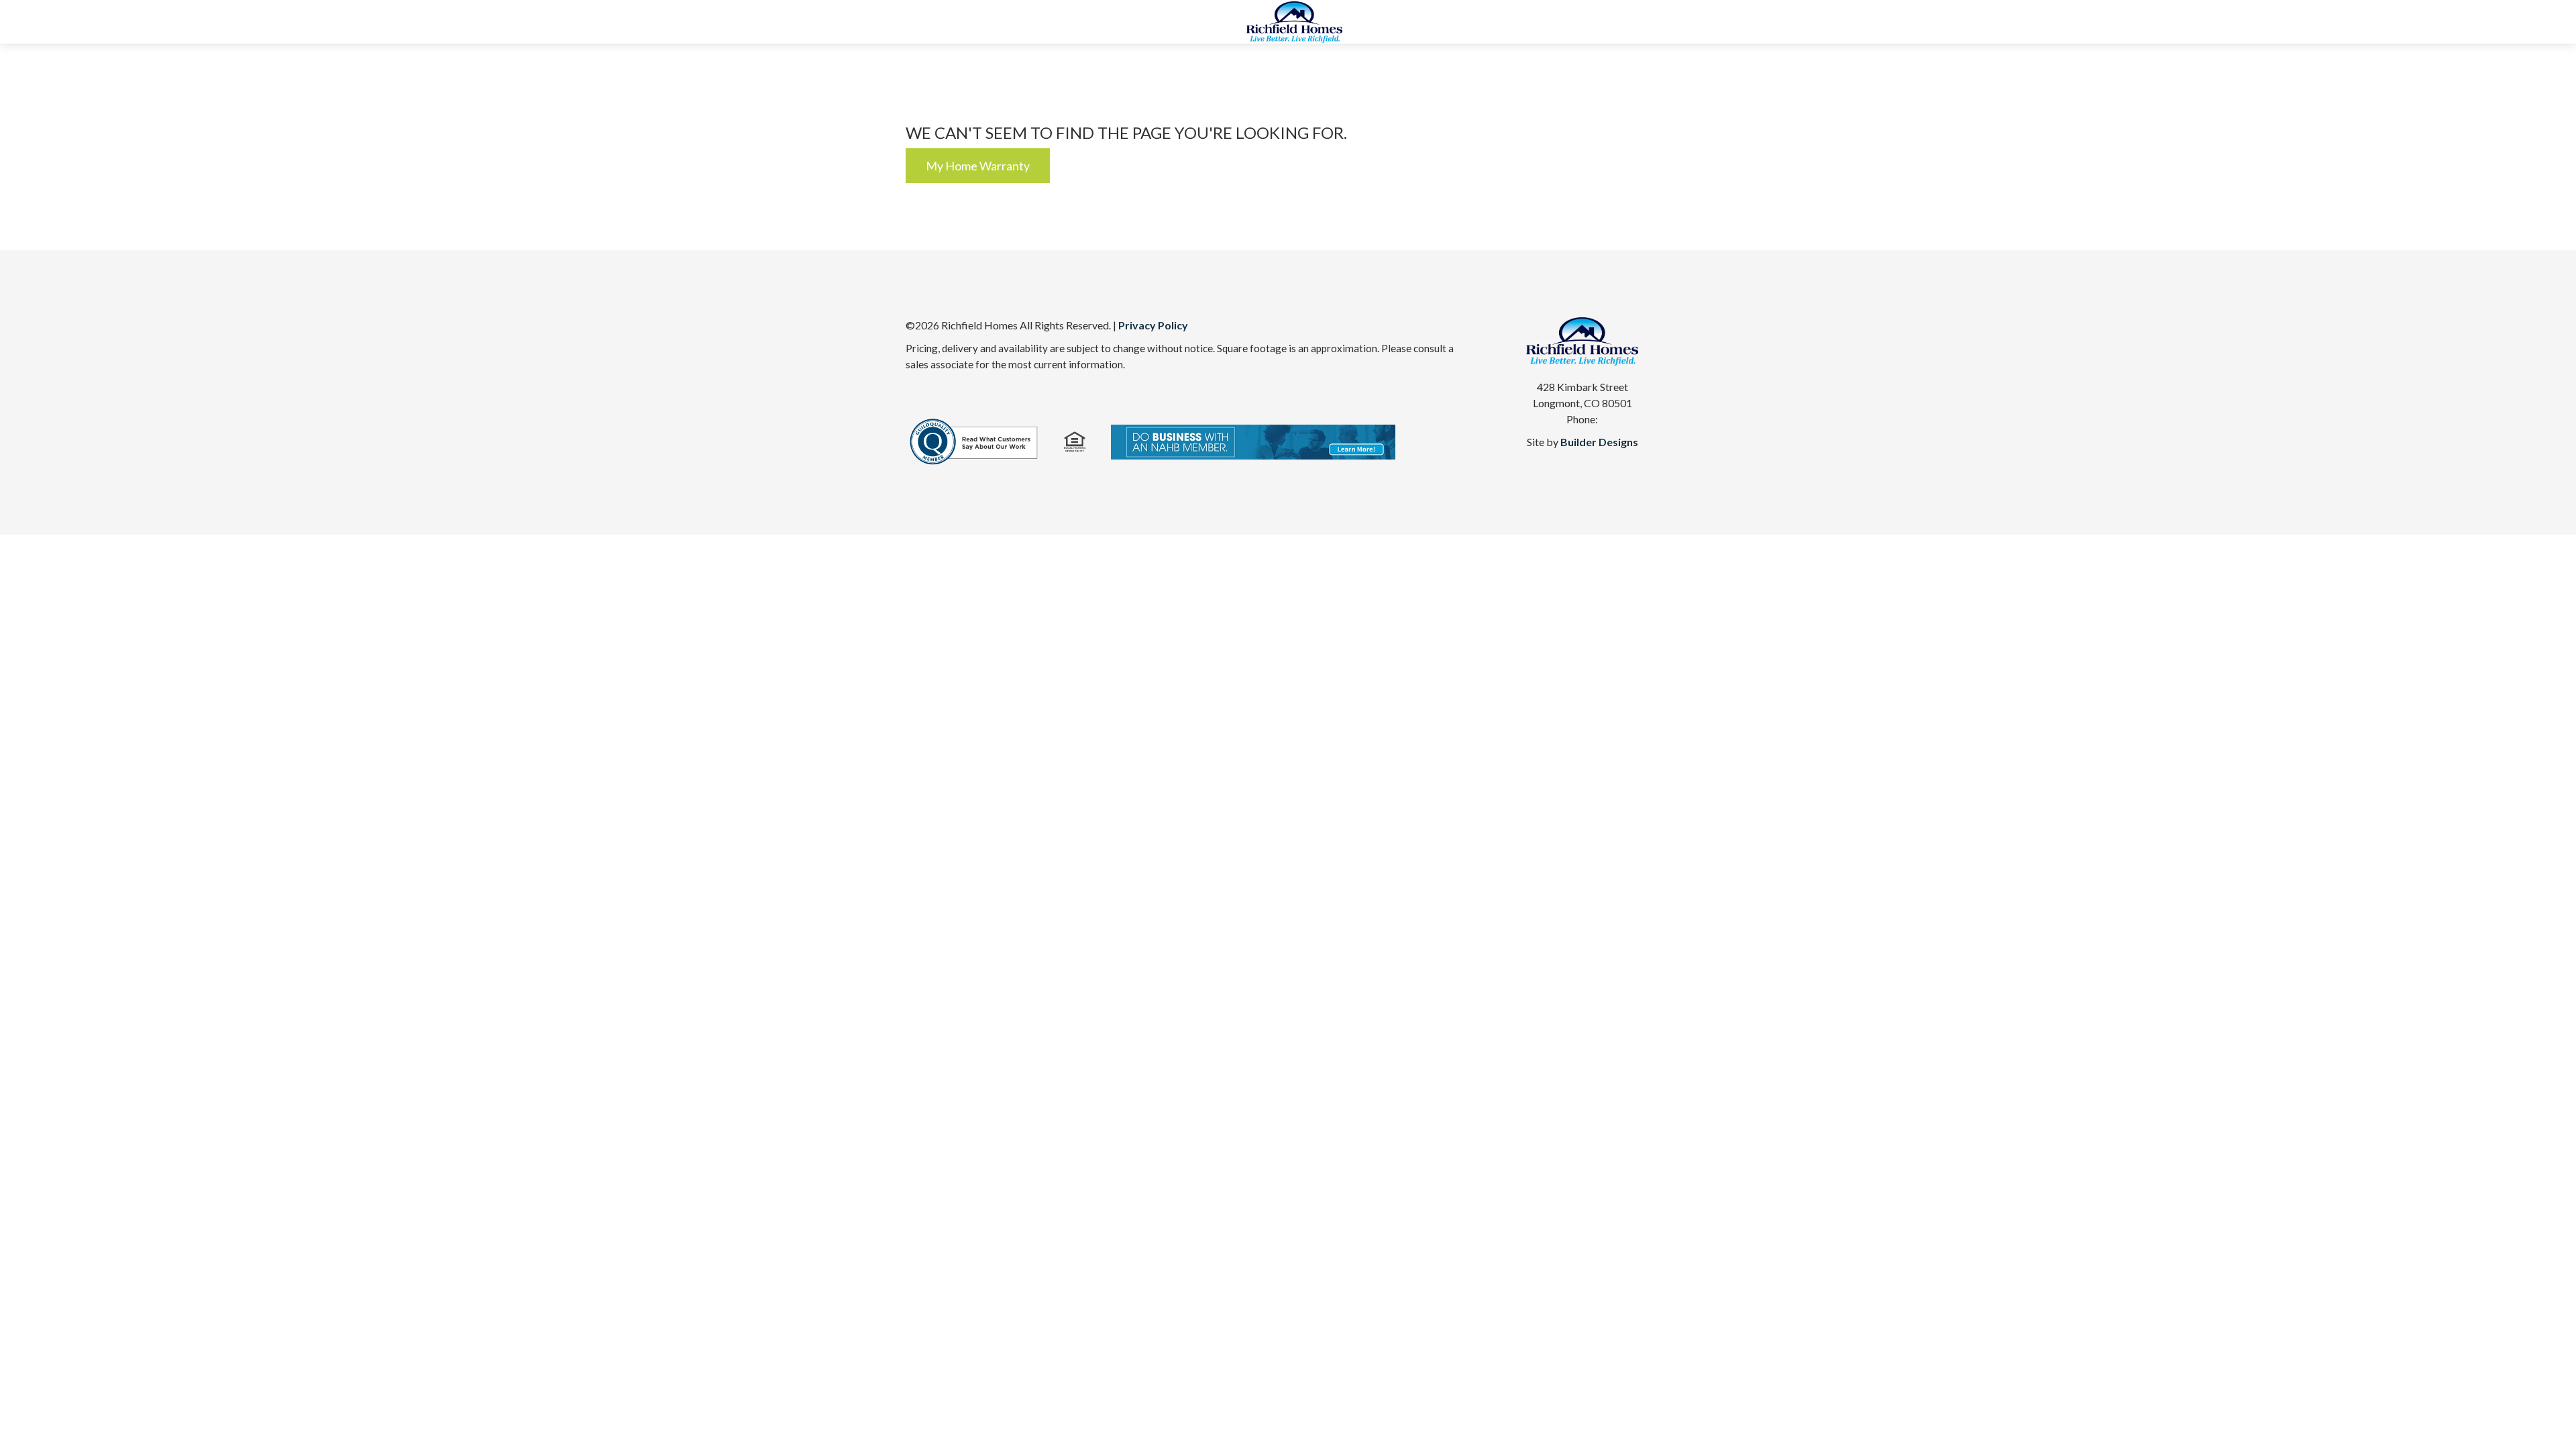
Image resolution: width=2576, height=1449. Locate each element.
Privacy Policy (1153, 325)
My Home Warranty (978, 166)
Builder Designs (1599, 442)
